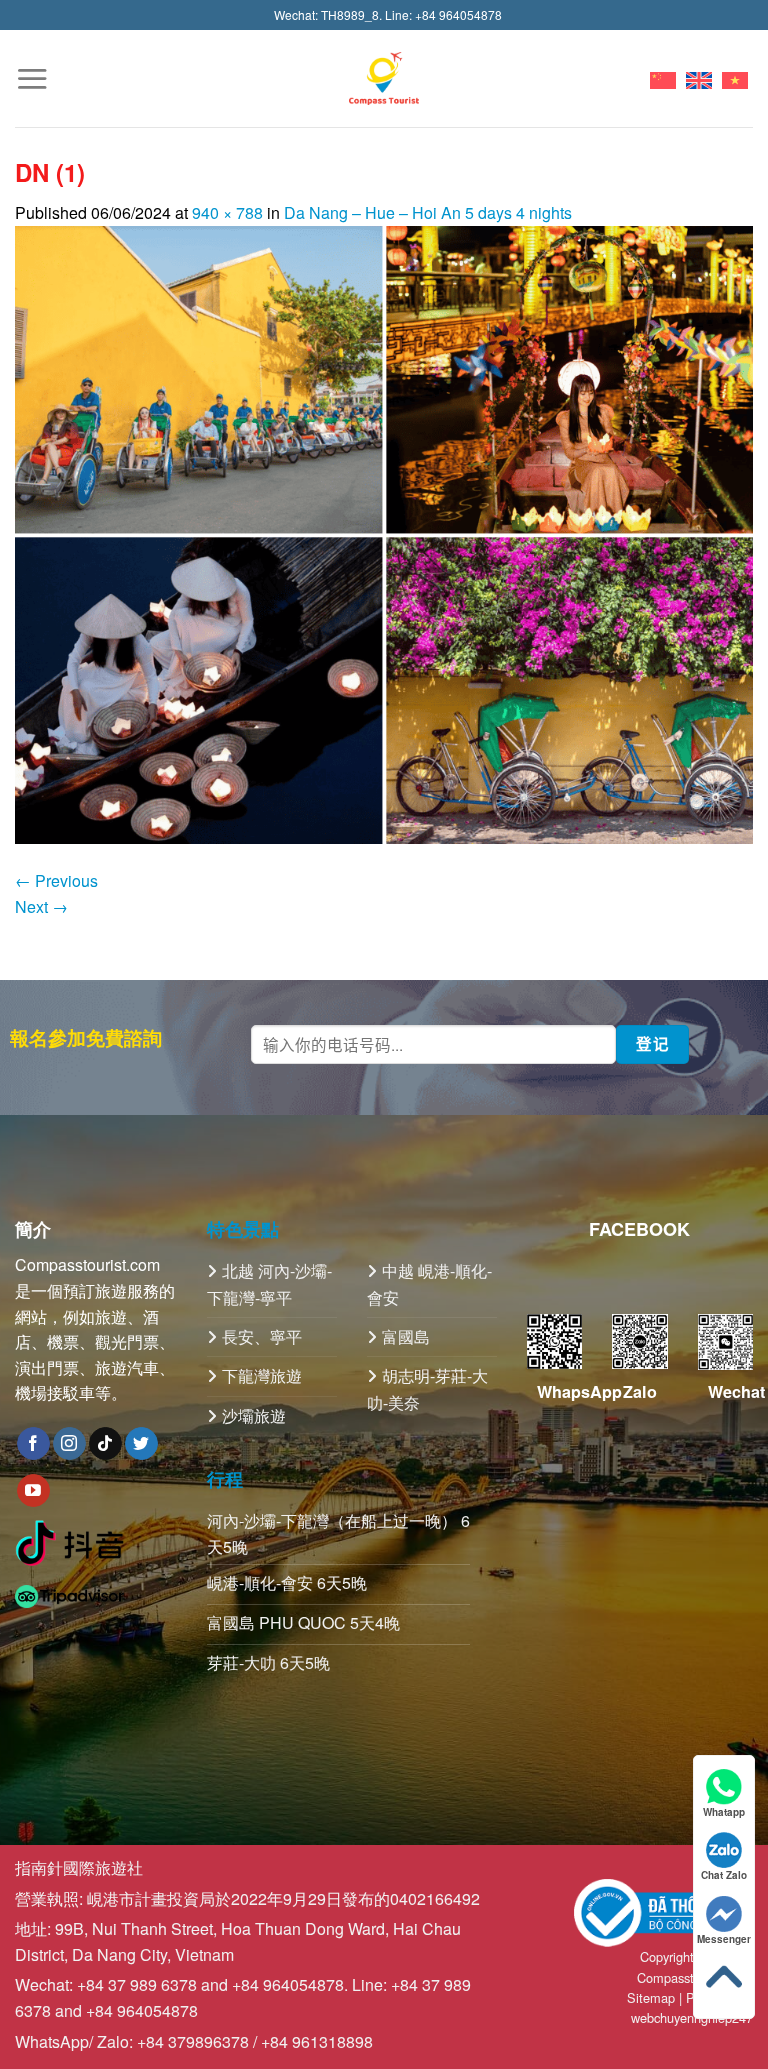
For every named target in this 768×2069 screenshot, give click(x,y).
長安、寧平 (262, 1336)
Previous (56, 880)
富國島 (406, 1336)
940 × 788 (227, 212)
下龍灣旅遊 (262, 1375)
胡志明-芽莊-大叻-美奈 (427, 1389)
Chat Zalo (724, 1875)
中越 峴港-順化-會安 (429, 1284)
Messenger (724, 1939)
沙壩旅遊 (254, 1415)
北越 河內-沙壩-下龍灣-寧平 (269, 1284)
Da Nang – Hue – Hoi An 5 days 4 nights (428, 212)
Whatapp (724, 1812)
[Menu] (32, 78)
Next (41, 906)
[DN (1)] (384, 532)
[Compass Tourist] (384, 78)
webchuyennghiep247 (692, 2017)
